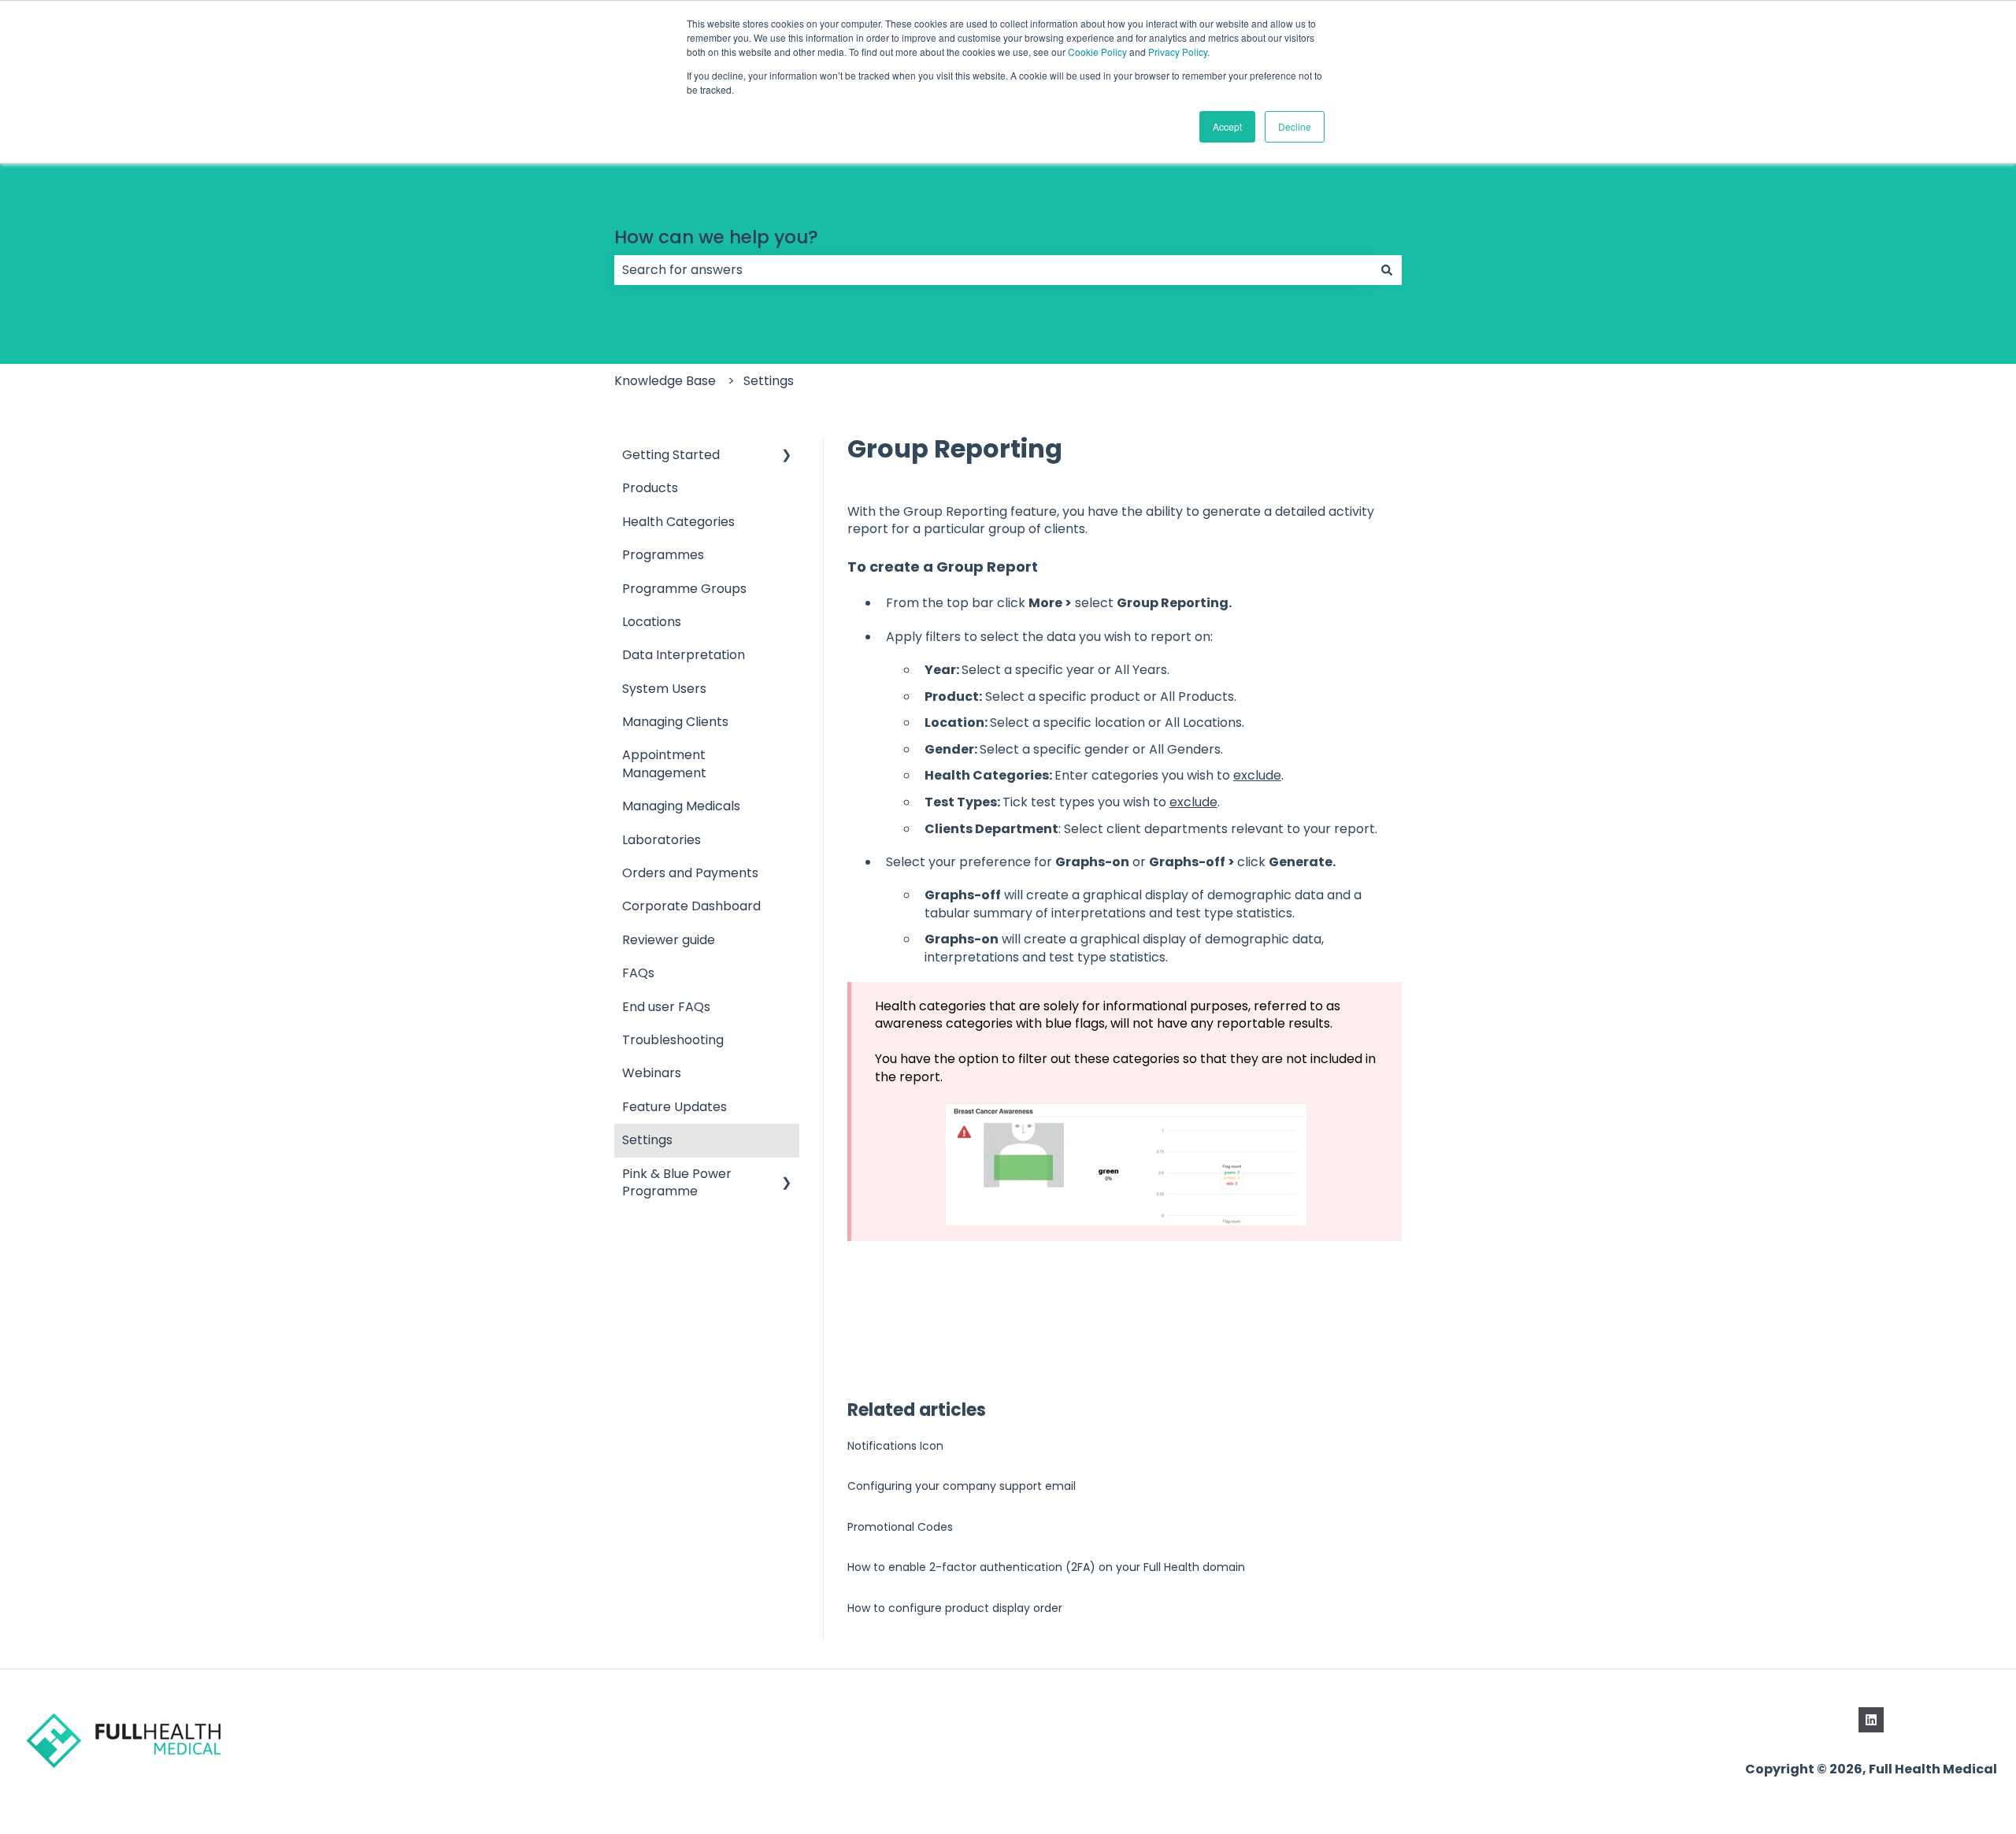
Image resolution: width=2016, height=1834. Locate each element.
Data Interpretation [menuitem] (684, 655)
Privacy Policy (1178, 52)
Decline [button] (1295, 126)
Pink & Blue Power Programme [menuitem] (677, 1182)
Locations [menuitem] (652, 622)
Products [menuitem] (650, 488)
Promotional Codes (900, 1527)
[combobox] (993, 270)
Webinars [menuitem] (652, 1073)
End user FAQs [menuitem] (666, 1007)
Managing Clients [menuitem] (675, 722)
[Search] (1387, 270)
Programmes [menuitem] (663, 555)
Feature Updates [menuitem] (674, 1107)
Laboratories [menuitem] (661, 840)
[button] (787, 456)
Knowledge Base (665, 381)
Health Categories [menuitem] (678, 522)
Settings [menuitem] (647, 1140)
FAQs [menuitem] (638, 973)
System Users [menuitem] (664, 689)
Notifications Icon (895, 1446)
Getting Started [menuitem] (671, 455)
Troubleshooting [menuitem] (673, 1040)
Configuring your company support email (962, 1486)
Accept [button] (1227, 126)
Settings (769, 381)
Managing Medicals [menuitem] (681, 806)
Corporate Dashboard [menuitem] (691, 906)
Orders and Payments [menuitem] (690, 873)
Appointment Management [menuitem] (664, 763)
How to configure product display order (955, 1608)
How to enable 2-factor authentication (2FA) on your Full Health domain (1046, 1567)
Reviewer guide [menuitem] (669, 940)
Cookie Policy (1097, 52)
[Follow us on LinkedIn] (1871, 1720)
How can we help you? (716, 237)
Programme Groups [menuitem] (684, 589)
